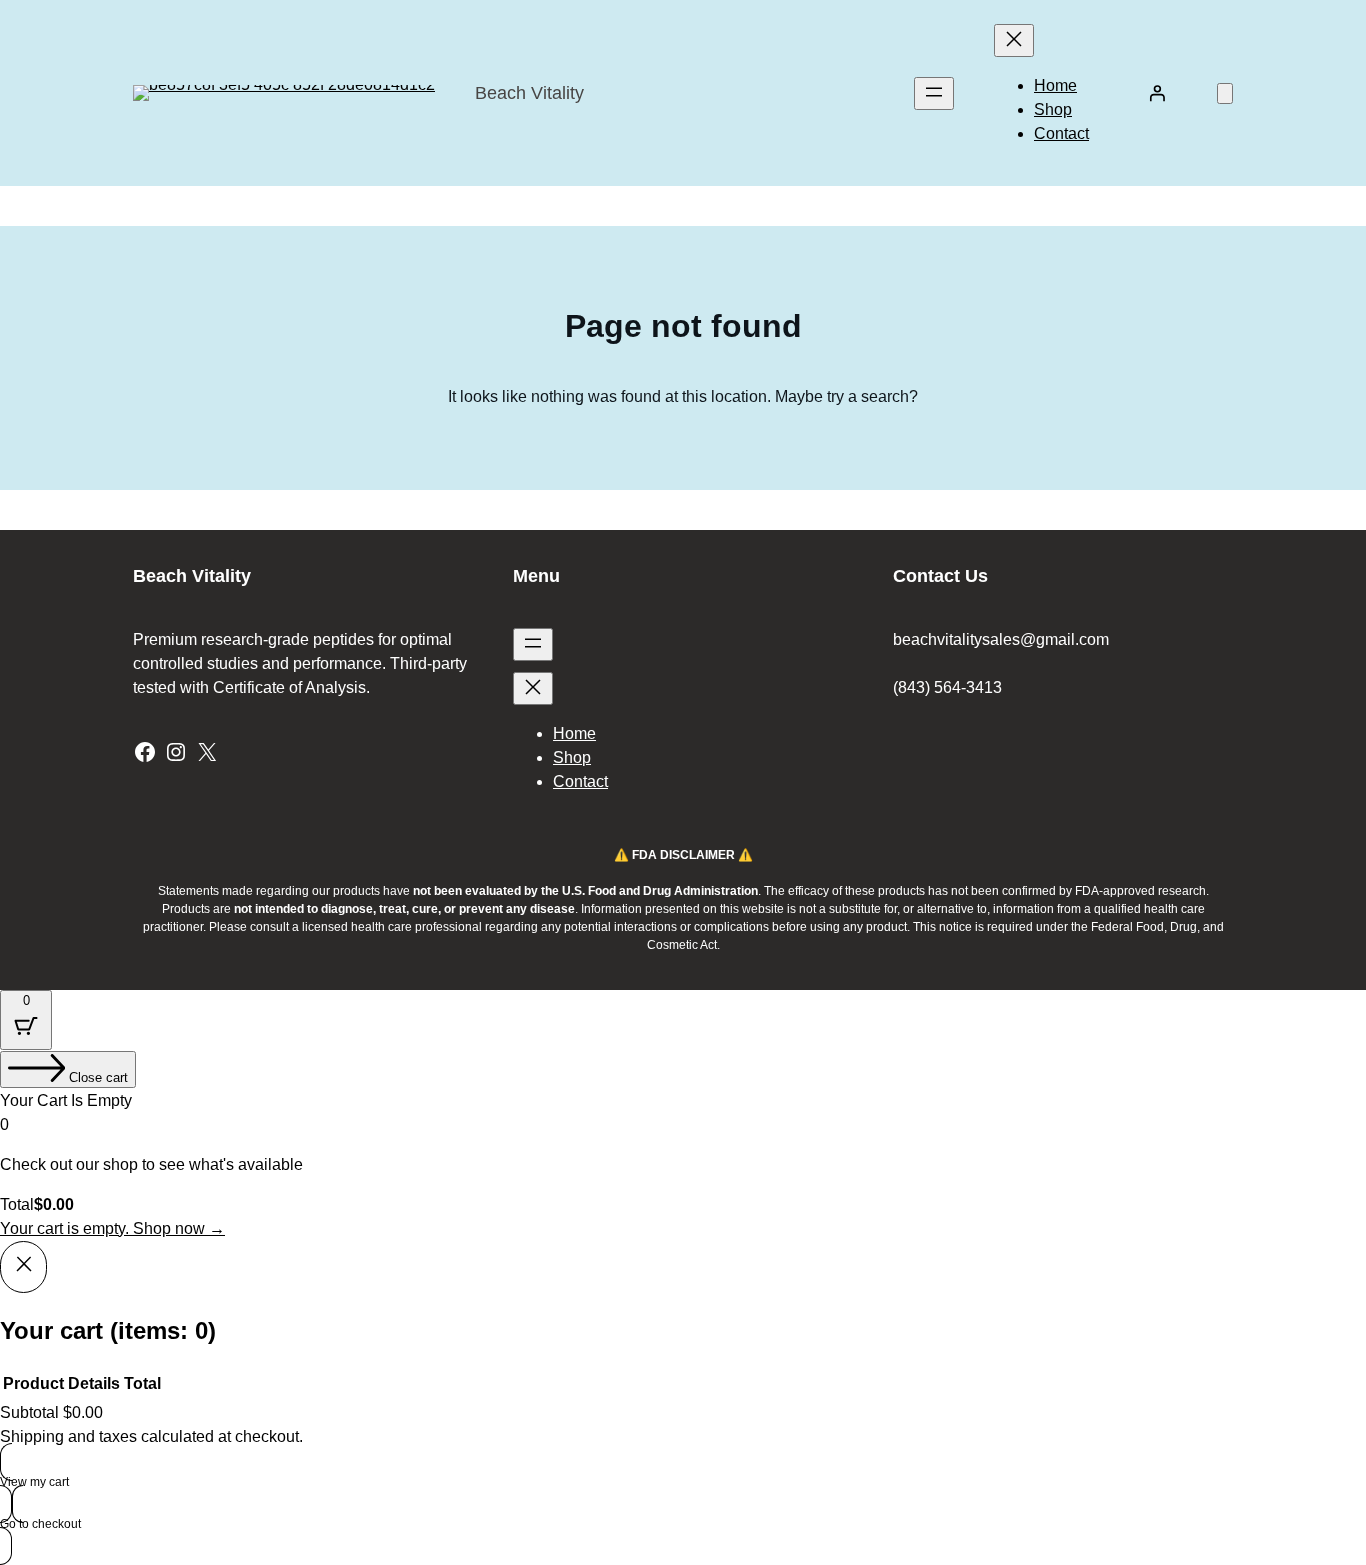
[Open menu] (934, 93)
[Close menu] (1014, 40)
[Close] (23, 1267)
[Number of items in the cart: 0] (1225, 93)
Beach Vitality (529, 93)
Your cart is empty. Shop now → (112, 1228)
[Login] (1157, 93)
